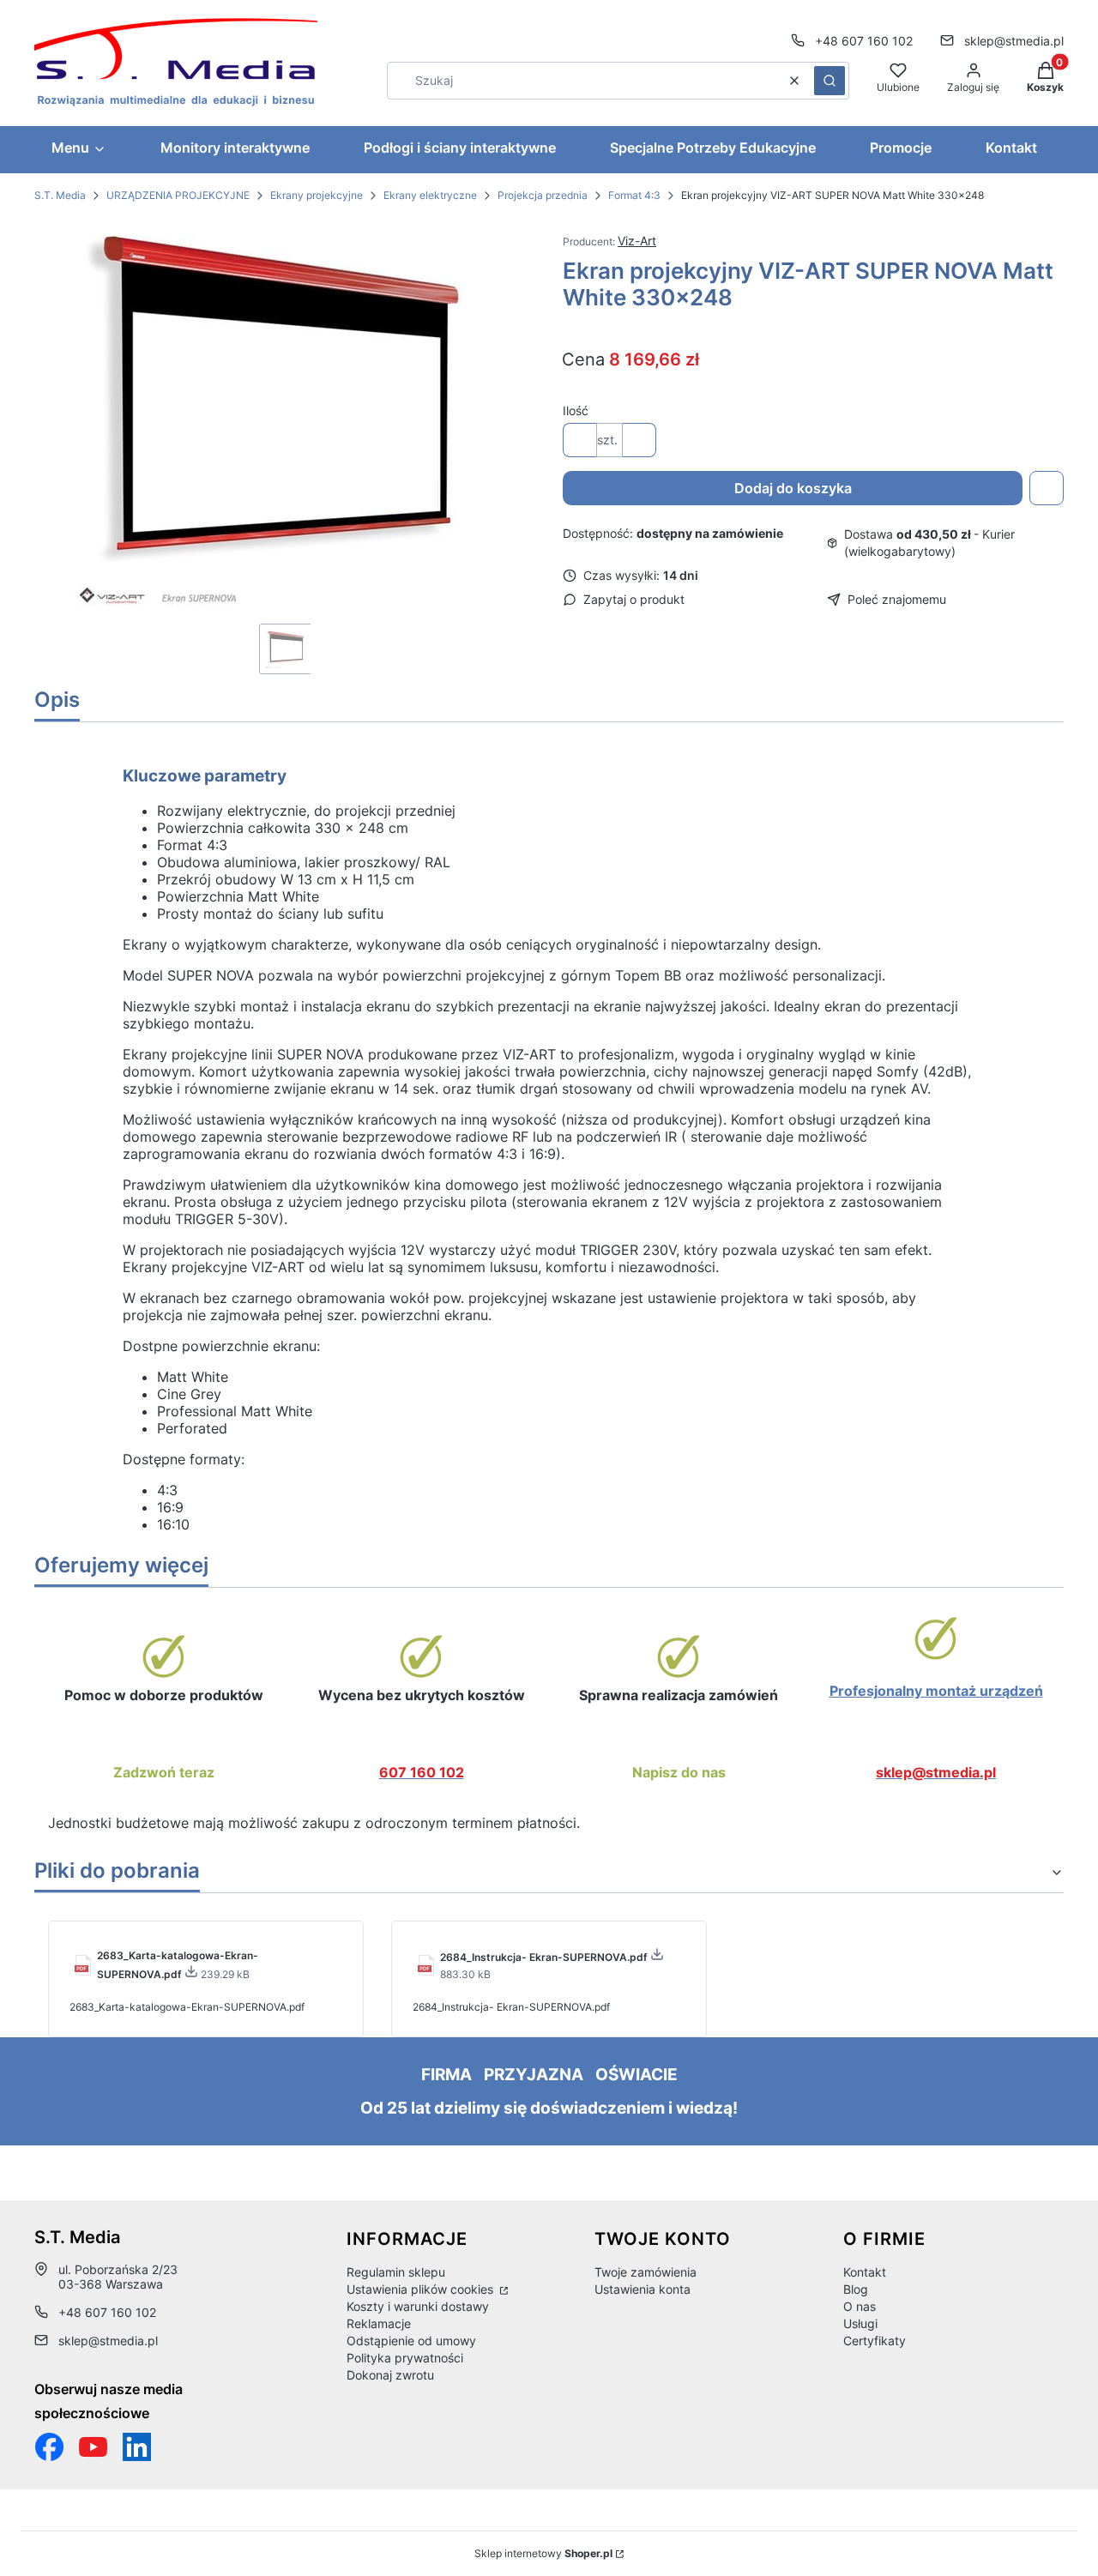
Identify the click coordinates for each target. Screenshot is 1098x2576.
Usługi (860, 2323)
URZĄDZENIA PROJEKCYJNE (178, 195)
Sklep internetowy (543, 2553)
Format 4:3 (634, 195)
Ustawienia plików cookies (422, 2289)
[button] (830, 81)
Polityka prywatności (405, 2358)
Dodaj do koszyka (793, 488)
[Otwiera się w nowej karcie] (93, 2447)
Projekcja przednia (543, 195)
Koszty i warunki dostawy (418, 2306)
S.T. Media (60, 195)
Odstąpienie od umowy (411, 2341)
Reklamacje (379, 2323)
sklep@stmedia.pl (1014, 41)
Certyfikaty (875, 2341)
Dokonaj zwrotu (390, 2375)
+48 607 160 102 (864, 41)
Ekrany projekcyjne (317, 195)
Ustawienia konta (643, 2289)
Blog (856, 2289)
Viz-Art (637, 241)
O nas (860, 2306)
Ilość (576, 410)
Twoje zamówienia (646, 2272)
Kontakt (865, 2272)
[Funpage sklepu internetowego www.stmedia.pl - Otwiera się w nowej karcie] (49, 2447)
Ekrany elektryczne (430, 195)
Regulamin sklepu (396, 2272)
